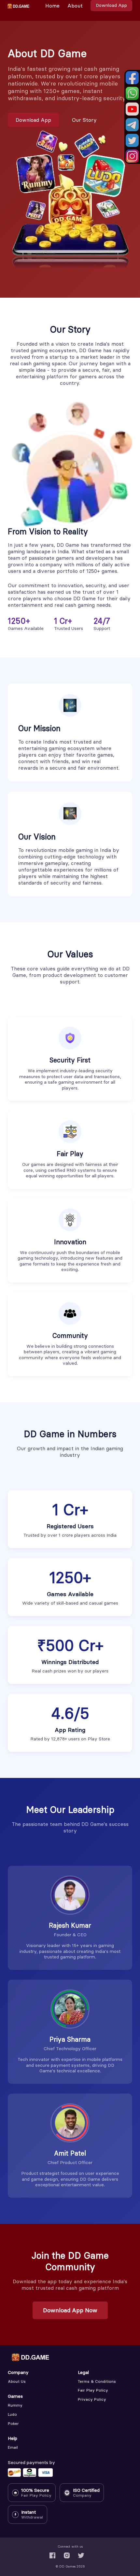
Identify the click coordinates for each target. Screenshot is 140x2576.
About (75, 6)
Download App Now (70, 2310)
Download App (111, 5)
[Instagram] (67, 2555)
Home (52, 6)
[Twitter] (81, 2555)
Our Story (84, 120)
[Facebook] (52, 2555)
